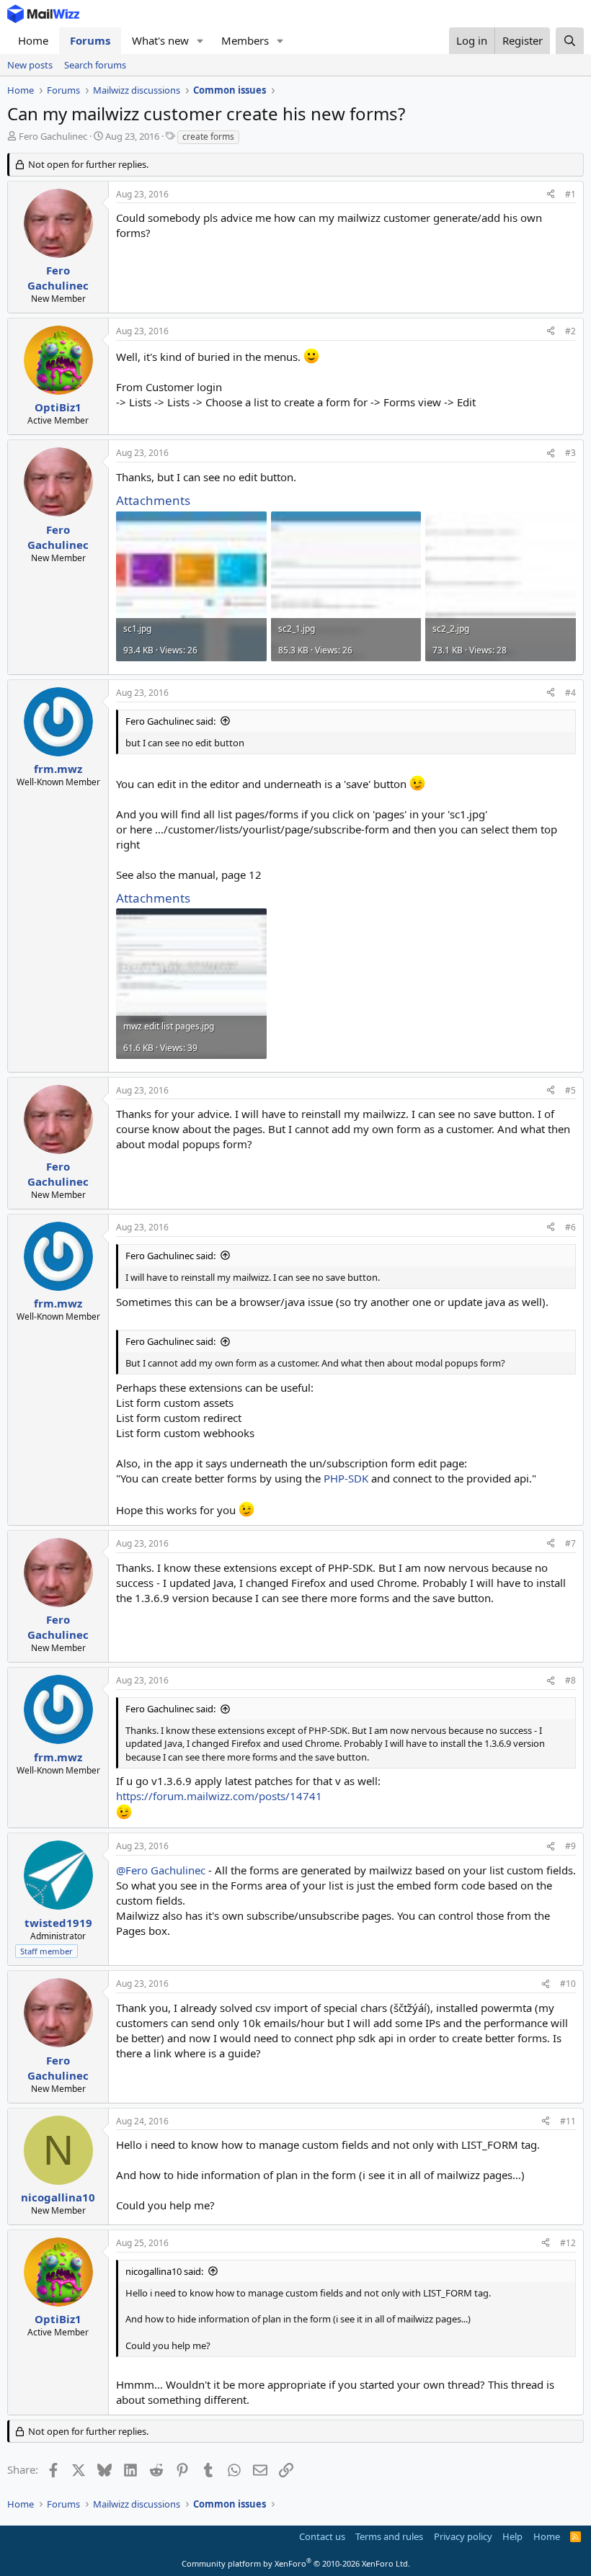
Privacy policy (463, 2536)
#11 (568, 2121)
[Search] (570, 41)
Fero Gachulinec (53, 136)
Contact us (322, 2536)
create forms (208, 137)
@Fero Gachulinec (161, 1870)
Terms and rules (389, 2536)
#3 (570, 453)
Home (33, 40)
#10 (568, 1984)
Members (245, 40)
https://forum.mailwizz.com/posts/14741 (219, 1796)
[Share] (551, 195)
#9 (570, 1846)
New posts (30, 65)
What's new (160, 40)
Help (512, 2536)
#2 (570, 331)
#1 (570, 194)
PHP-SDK (346, 1478)
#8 (570, 1680)
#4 (570, 693)
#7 (570, 1543)
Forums (90, 40)
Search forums (95, 65)
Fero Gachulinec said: (170, 721)
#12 (568, 2243)
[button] (200, 41)
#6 (570, 1227)
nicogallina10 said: (164, 2271)
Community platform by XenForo (296, 2563)
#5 (570, 1090)
